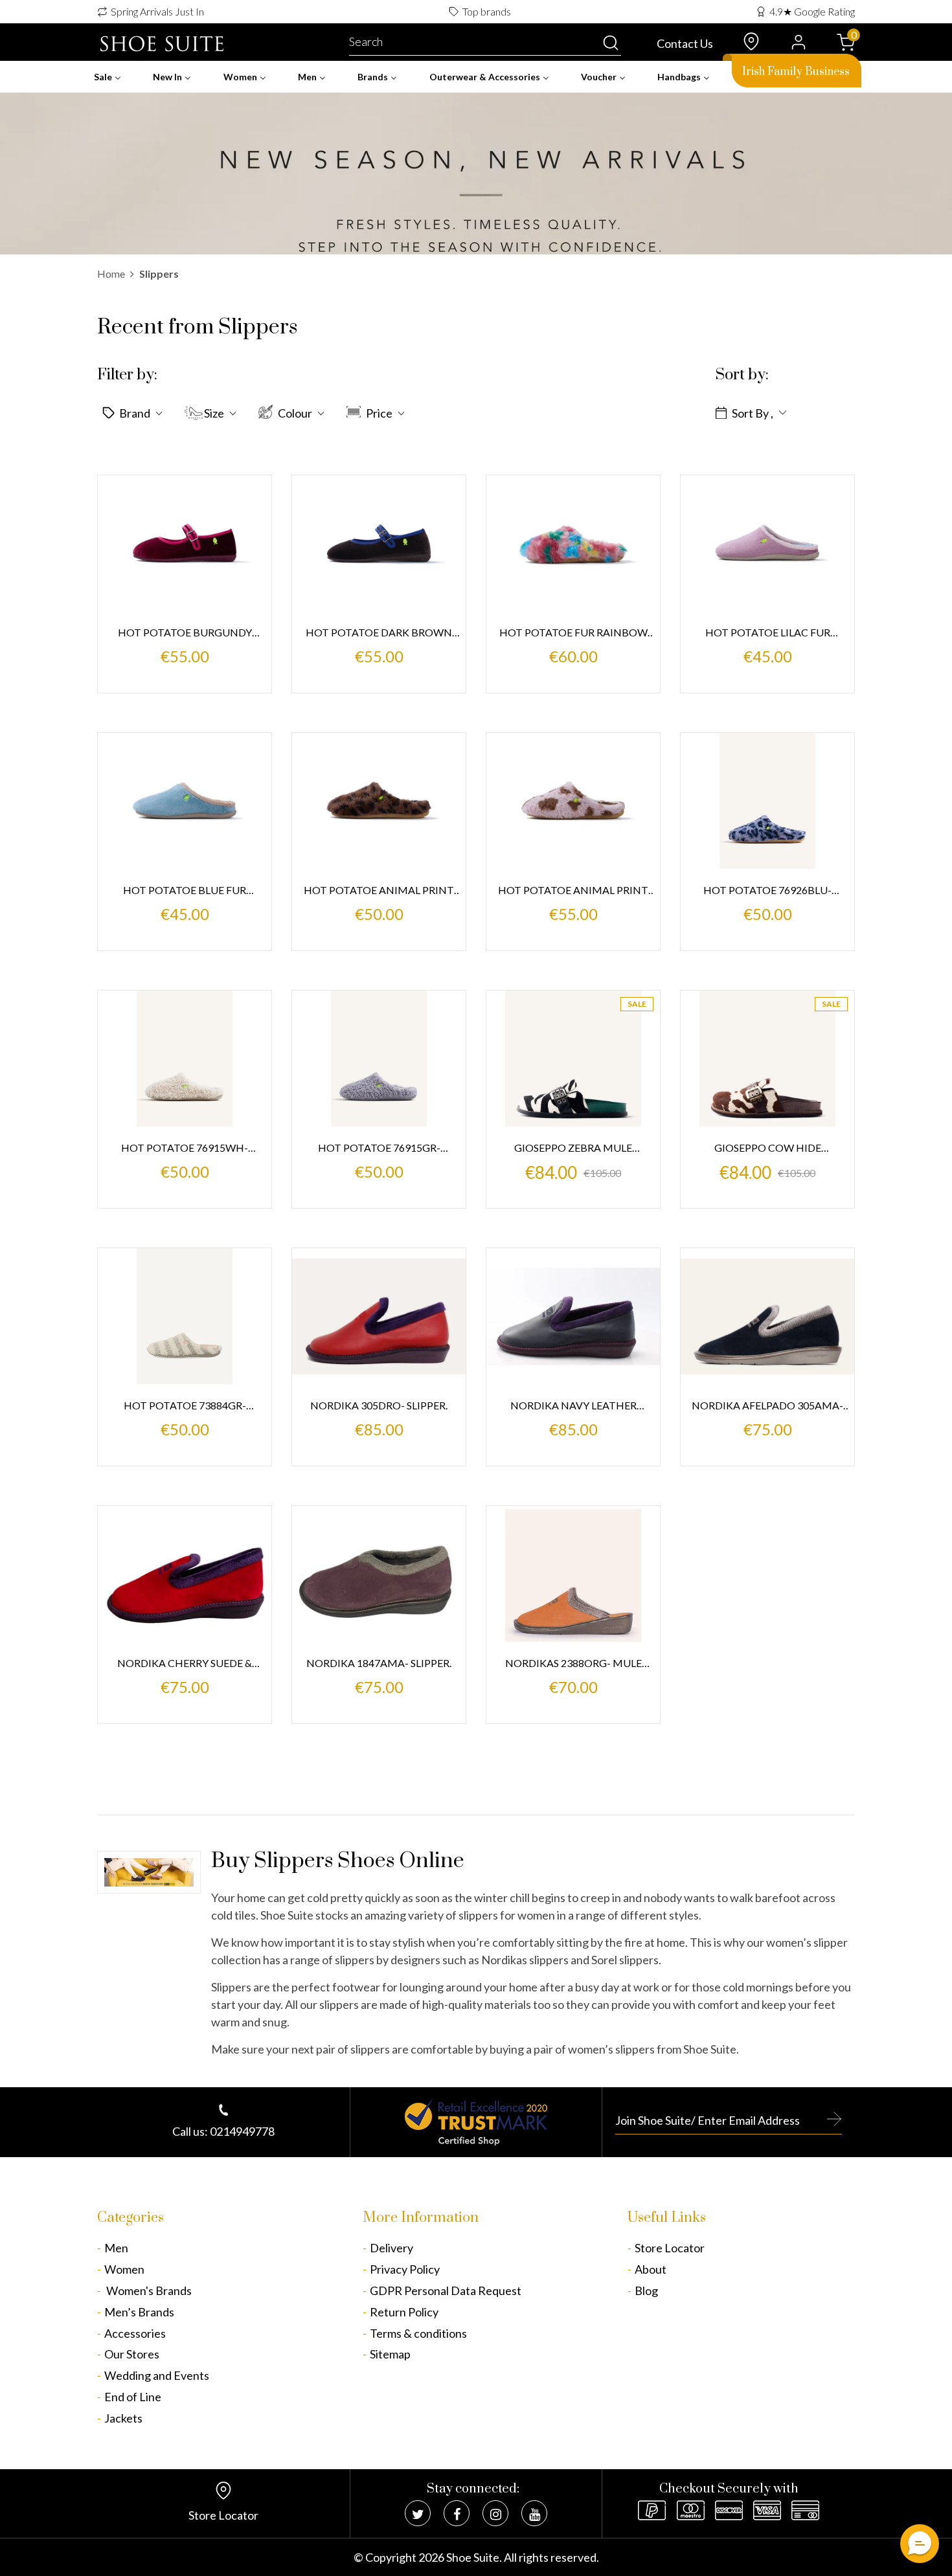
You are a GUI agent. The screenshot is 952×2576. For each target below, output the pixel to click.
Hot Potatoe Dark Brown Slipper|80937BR (379, 633)
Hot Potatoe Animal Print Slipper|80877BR (379, 891)
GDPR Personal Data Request (446, 2290)
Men (116, 2248)
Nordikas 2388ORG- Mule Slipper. (573, 1664)
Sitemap (390, 2354)
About (651, 2269)
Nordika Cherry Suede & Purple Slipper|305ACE (185, 1664)
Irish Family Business (796, 72)
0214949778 (242, 2131)
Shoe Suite (473, 2557)
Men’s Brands (139, 2312)
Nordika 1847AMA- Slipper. (379, 1663)
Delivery (391, 2248)
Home (111, 274)
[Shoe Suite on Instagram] (495, 2513)
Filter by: (127, 375)
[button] (135, 412)
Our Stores (132, 2354)
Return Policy (404, 2312)
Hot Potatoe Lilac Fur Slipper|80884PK (768, 633)
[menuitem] (108, 77)
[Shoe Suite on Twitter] (418, 2513)
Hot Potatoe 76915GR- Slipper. (379, 1149)
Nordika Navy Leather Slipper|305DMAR (573, 1406)
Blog (646, 2290)
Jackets (123, 2418)
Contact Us (685, 43)
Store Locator (670, 2248)
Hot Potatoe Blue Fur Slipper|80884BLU (185, 891)
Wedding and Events (157, 2375)
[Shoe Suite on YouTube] (534, 2513)
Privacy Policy (405, 2269)
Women (124, 2269)
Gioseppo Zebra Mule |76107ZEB (573, 1149)
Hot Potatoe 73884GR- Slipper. (185, 1406)
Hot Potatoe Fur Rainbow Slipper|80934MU (573, 633)
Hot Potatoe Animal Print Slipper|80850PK (573, 891)
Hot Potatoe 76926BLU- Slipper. (767, 891)
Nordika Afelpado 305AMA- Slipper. (767, 1406)
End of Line (133, 2397)
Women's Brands (148, 2290)
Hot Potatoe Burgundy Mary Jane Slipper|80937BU (185, 633)
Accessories (135, 2333)
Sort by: (742, 375)
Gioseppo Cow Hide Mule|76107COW (768, 1149)
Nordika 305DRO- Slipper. (379, 1405)
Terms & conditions (418, 2333)
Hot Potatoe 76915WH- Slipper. (185, 1149)
